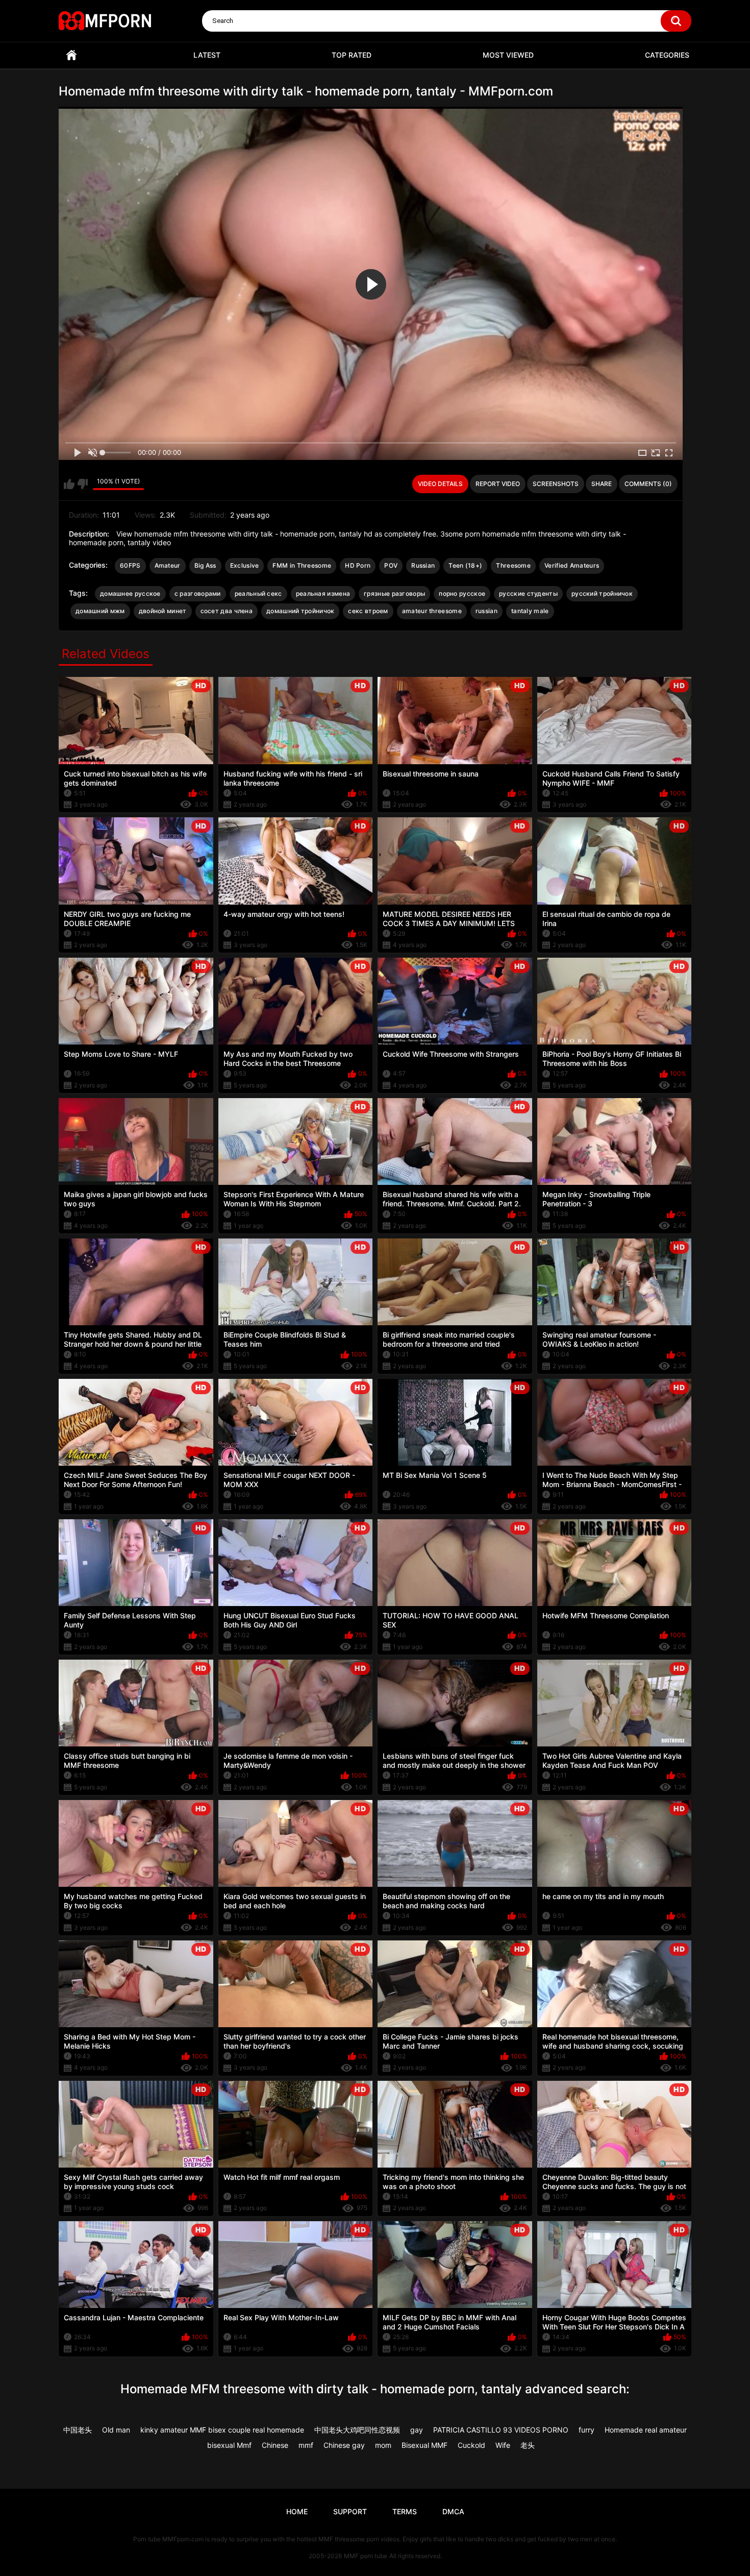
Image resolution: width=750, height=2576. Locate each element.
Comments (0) (648, 484)
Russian (423, 565)
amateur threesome (432, 611)
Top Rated (352, 55)
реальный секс (258, 593)
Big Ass (205, 565)
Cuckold (471, 2445)
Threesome (513, 565)
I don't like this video (82, 484)
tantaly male (530, 611)
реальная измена (323, 593)
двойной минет (163, 611)
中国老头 (78, 2430)
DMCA (453, 2511)
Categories (667, 55)
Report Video (498, 484)
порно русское (462, 593)
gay (417, 2430)
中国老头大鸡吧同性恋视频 (357, 2430)
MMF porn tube (366, 2556)
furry (586, 2430)
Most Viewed (508, 55)
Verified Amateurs (572, 565)
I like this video (69, 484)
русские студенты (528, 593)
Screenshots (556, 484)
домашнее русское (130, 593)
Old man (116, 2430)
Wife (503, 2445)
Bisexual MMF (424, 2445)
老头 (528, 2445)
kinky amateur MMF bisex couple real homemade (222, 2430)
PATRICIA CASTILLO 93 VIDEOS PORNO (501, 2430)
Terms (405, 2511)
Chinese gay (344, 2445)
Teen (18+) (465, 565)
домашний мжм (100, 611)
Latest (207, 55)
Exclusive (245, 565)
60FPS (130, 565)
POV (391, 565)
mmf (306, 2445)
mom (383, 2445)
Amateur (168, 565)
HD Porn (358, 565)
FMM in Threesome (302, 565)
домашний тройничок (300, 611)
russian (486, 611)
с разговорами (198, 593)
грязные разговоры (394, 593)
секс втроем (368, 611)
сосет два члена (227, 611)
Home (71, 55)
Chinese (275, 2445)
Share (602, 484)
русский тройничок (602, 593)
